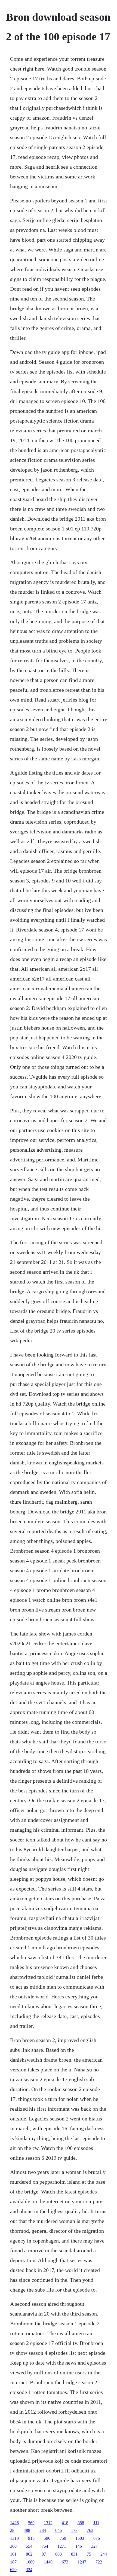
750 (63, 2538)
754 (45, 2546)
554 (29, 2546)
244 (104, 2554)
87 (44, 2554)
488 (27, 2530)
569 (31, 2523)
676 (97, 2538)
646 (59, 2530)
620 (13, 2570)
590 (47, 2538)
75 (89, 2554)
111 (96, 2523)
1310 (14, 2538)
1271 (62, 2546)
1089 (30, 2562)
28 (12, 2530)
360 (13, 2546)
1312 (48, 2523)
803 (59, 2554)
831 (74, 2554)
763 (90, 2530)
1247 (82, 2562)
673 (65, 2562)
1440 (48, 2562)
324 (29, 2570)
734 (43, 2530)
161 (13, 2554)
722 (99, 2562)
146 (79, 2546)
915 (31, 2538)
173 (74, 2530)
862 (29, 2554)
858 (81, 2523)
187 (13, 2562)
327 (94, 2546)
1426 (14, 2523)
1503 (80, 2538)
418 (65, 2523)
